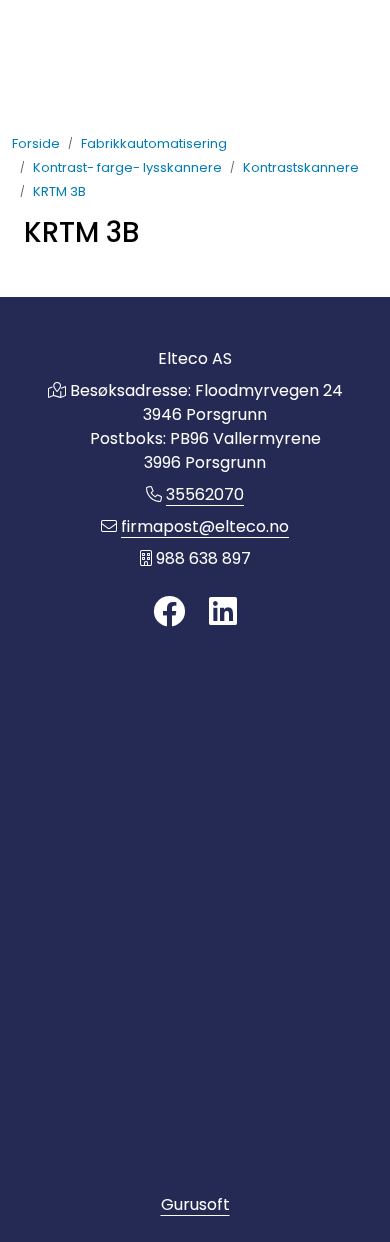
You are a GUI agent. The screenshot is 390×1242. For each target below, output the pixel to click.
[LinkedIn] (223, 612)
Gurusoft (195, 1204)
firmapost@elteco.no (205, 526)
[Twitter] (169, 612)
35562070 (205, 494)
